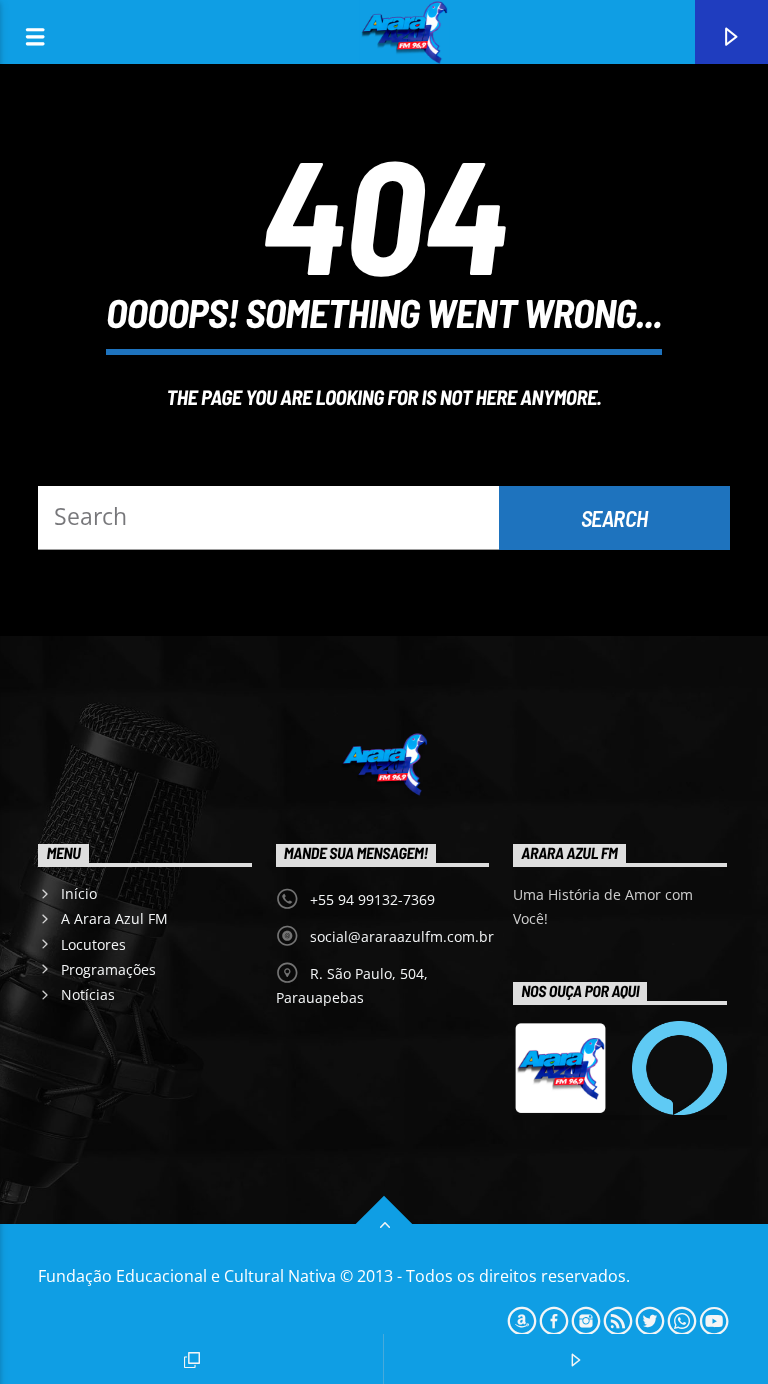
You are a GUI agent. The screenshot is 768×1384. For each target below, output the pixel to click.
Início (79, 893)
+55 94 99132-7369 (372, 899)
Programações (108, 969)
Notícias (88, 994)
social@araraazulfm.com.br (402, 936)
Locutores (93, 944)
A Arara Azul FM (114, 918)
